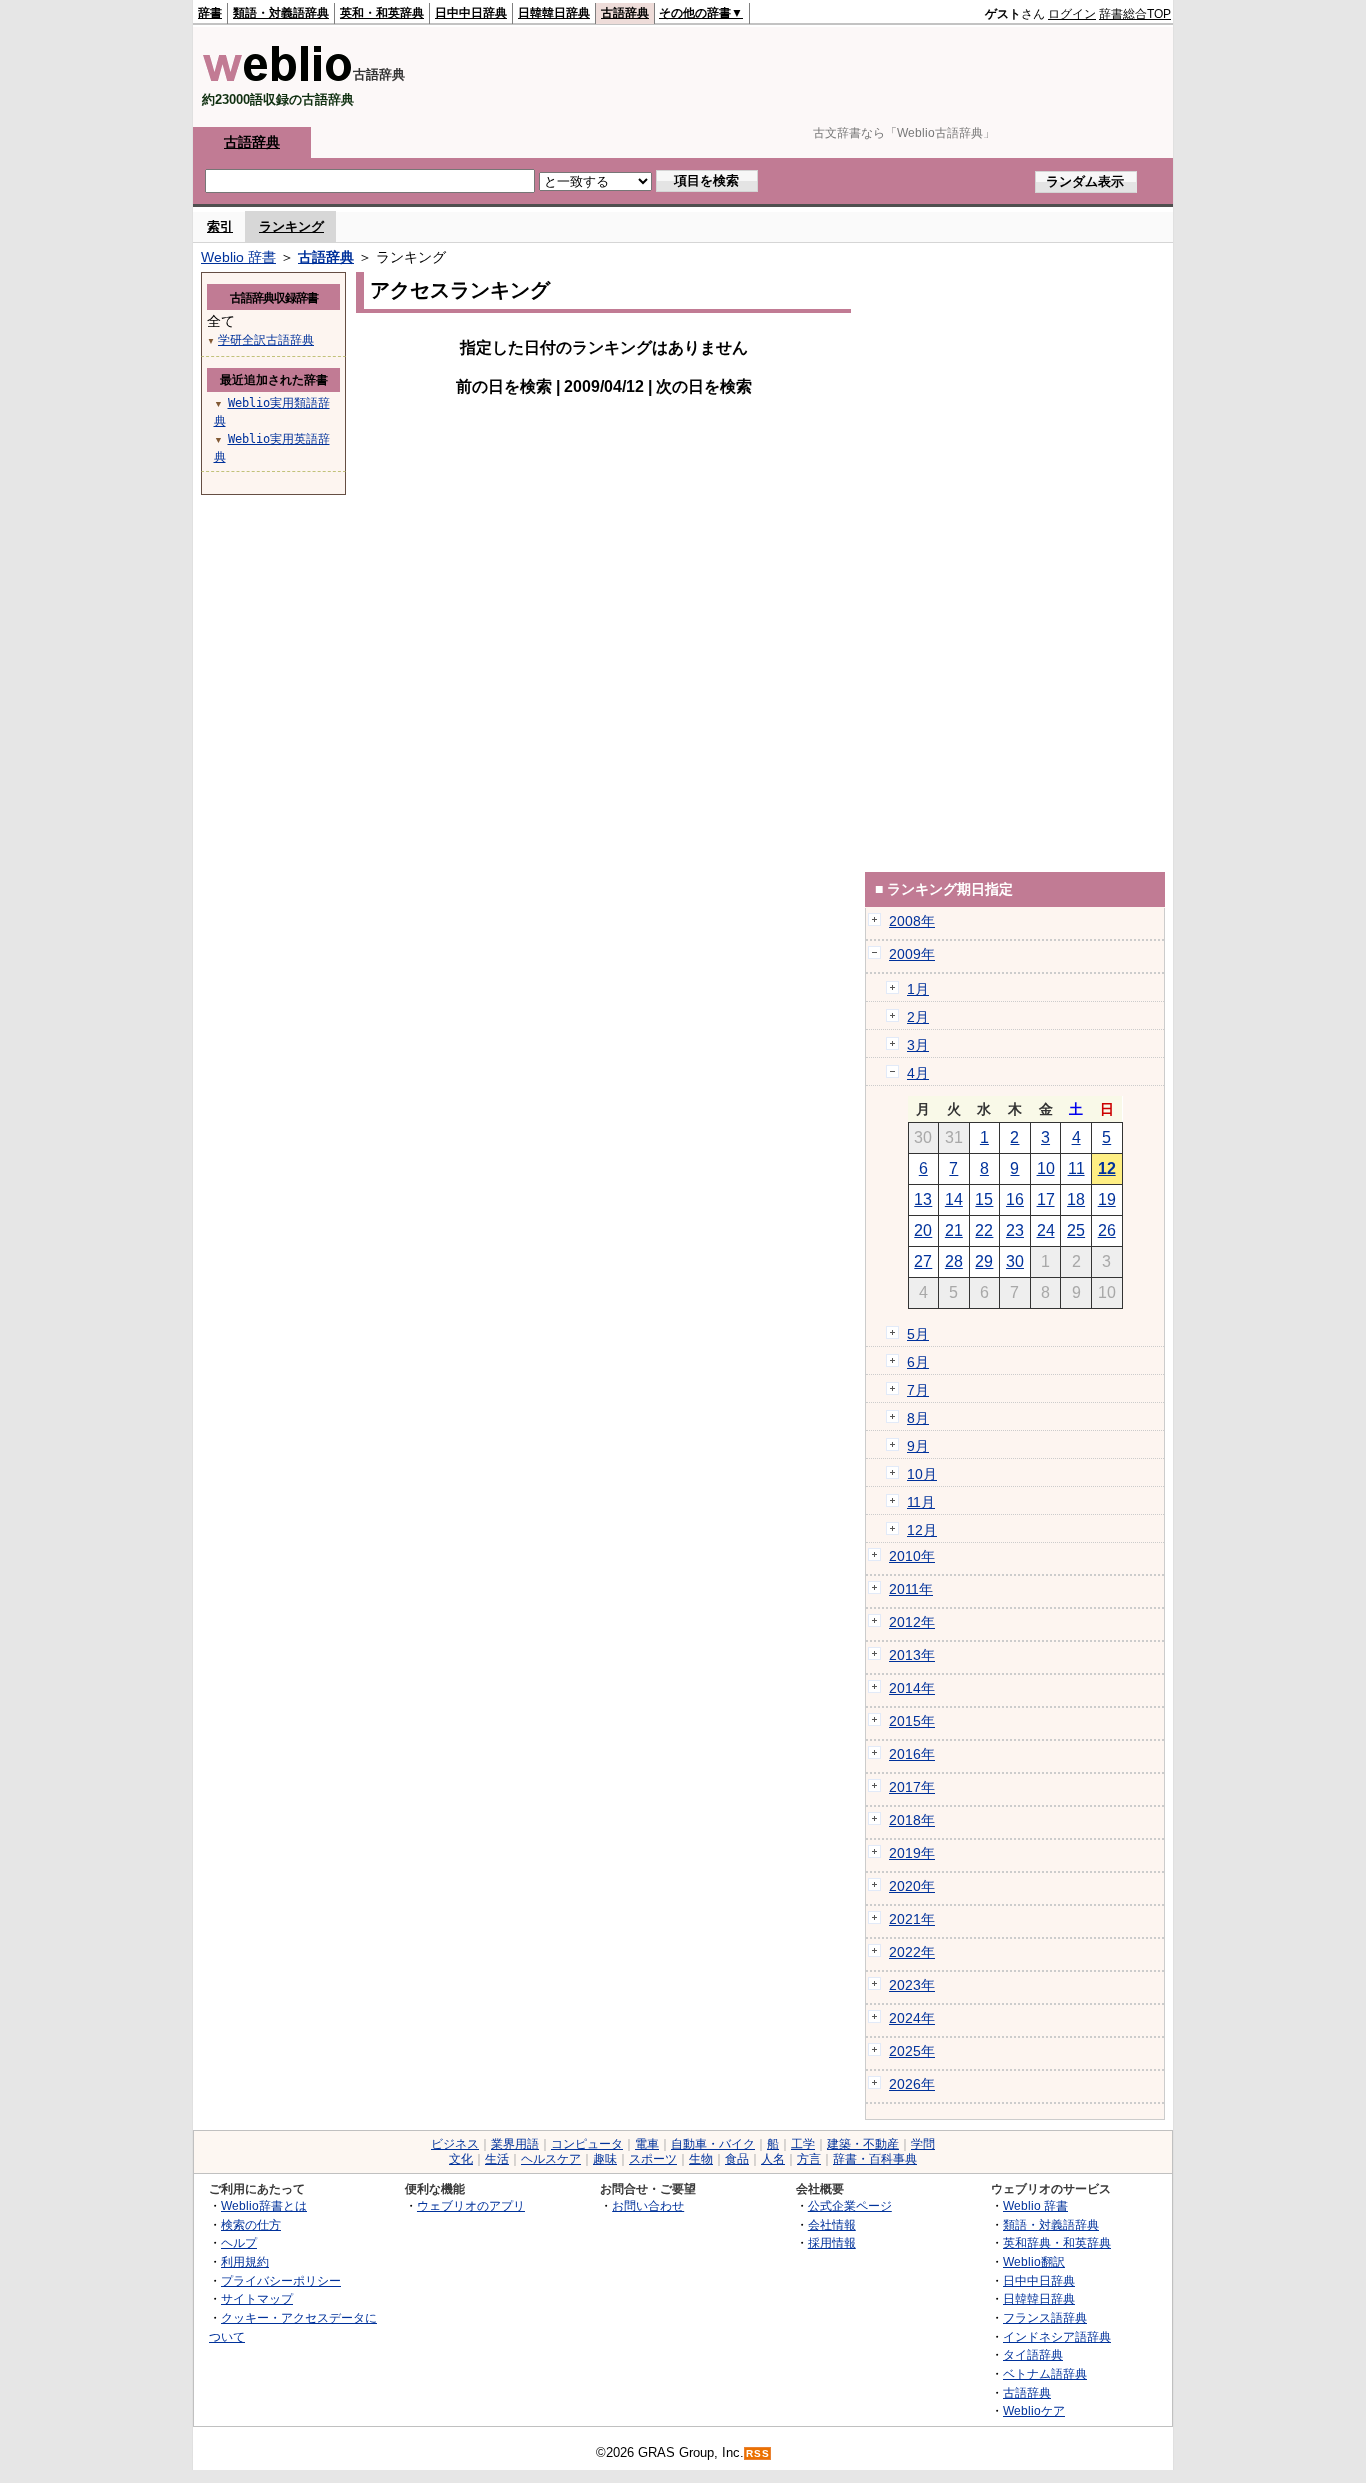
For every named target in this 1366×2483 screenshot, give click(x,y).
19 (1107, 1199)
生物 (701, 2159)
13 (923, 1199)
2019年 (912, 1853)
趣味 (605, 2159)
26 (1107, 1230)
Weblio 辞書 (238, 257)
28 (954, 1261)
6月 (918, 1362)
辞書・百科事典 (875, 2159)
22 (984, 1230)
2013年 (912, 1655)
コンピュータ (587, 2144)
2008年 (912, 921)
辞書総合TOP (1135, 14)
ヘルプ (239, 2242)
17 (1046, 1199)
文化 (461, 2159)
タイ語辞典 (1033, 2354)
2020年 (912, 1886)
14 (954, 1199)
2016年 (912, 1754)
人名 (773, 2159)
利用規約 (245, 2261)
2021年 (912, 1919)
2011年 (911, 1589)
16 (1015, 1199)
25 (1076, 1230)
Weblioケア (1034, 2410)
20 (923, 1230)
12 (1107, 1168)
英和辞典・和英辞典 (1057, 2242)
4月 (918, 1073)
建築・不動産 (863, 2144)
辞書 (210, 13)
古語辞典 (625, 13)
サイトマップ (257, 2298)
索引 (220, 226)
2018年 (912, 1820)
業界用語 (515, 2144)
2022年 (912, 1952)
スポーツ (653, 2159)
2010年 (912, 1556)
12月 (922, 1530)
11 (1076, 1168)
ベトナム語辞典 (1045, 2373)
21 (954, 1230)
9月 (918, 1446)
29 (984, 1261)
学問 (923, 2144)
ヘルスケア (551, 2159)
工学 (803, 2144)
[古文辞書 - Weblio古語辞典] (277, 77)
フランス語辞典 (1045, 2317)
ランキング (291, 226)
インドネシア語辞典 (1057, 2336)
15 (984, 1199)
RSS (758, 2453)
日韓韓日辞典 (554, 13)
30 (1015, 1261)
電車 (647, 2144)
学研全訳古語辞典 (266, 340)
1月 (918, 989)
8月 (918, 1418)
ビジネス (455, 2144)
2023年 (912, 1985)
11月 (921, 1502)
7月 (918, 1390)
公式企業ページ (850, 2205)
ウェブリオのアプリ (471, 2205)
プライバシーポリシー (281, 2280)
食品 (737, 2159)
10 (1046, 1168)
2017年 (912, 1787)
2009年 (912, 954)
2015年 (912, 1721)
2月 (918, 1017)
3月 (918, 1045)
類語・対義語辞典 (281, 13)
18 (1076, 1199)
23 (1015, 1230)
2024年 (912, 2018)
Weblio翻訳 (1034, 2261)
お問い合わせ (648, 2205)
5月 (918, 1334)
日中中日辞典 (471, 13)
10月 (922, 1474)
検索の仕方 (251, 2224)
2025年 (912, 2051)
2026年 (912, 2084)
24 (1046, 1230)
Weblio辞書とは (264, 2205)
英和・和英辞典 (382, 13)
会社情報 (832, 2224)
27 (923, 1261)
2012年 (912, 1622)
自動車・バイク (713, 2144)
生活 (497, 2159)
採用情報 (832, 2242)
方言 (809, 2159)
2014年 (912, 1688)
